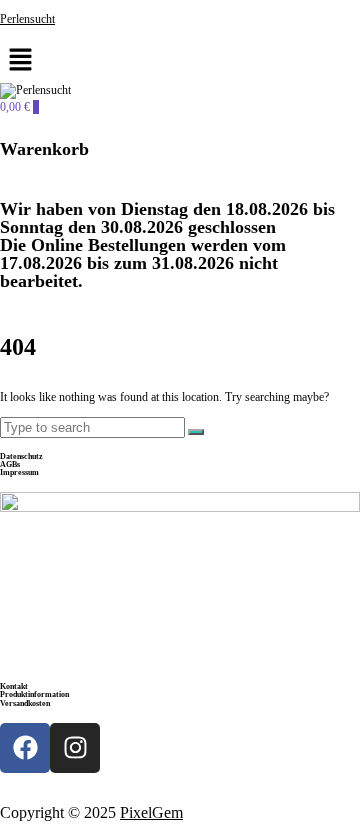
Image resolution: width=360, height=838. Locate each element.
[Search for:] (94, 428)
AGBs (10, 464)
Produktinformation (34, 694)
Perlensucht (27, 19)
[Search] (196, 432)
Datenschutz (21, 456)
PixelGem (151, 812)
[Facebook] (25, 748)
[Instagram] (75, 748)
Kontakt (14, 686)
